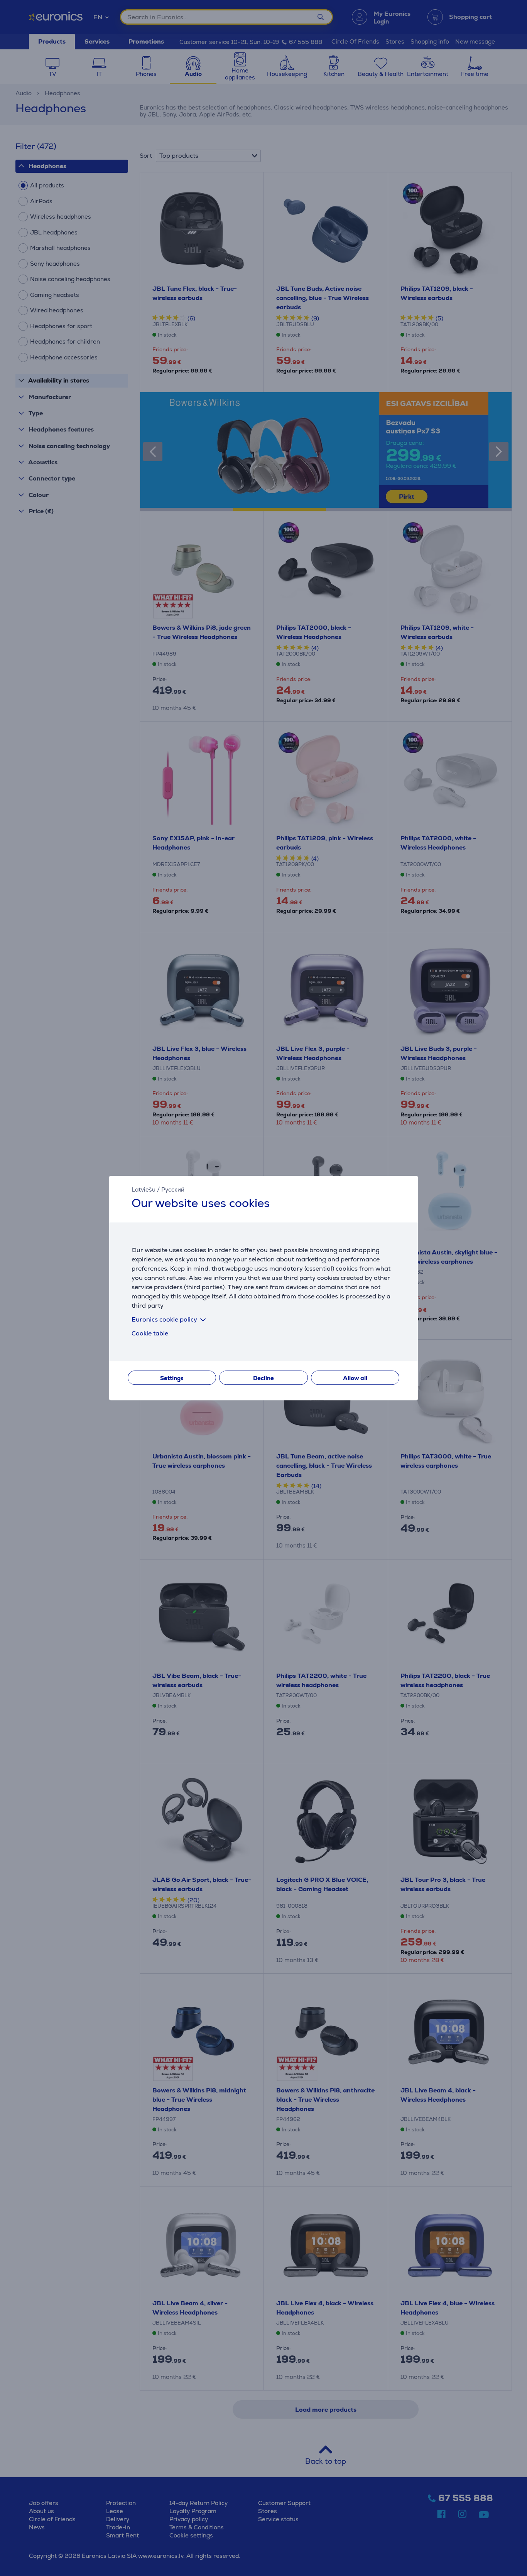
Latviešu (144, 1189)
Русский (173, 1189)
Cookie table (150, 1333)
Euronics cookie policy (164, 1319)
